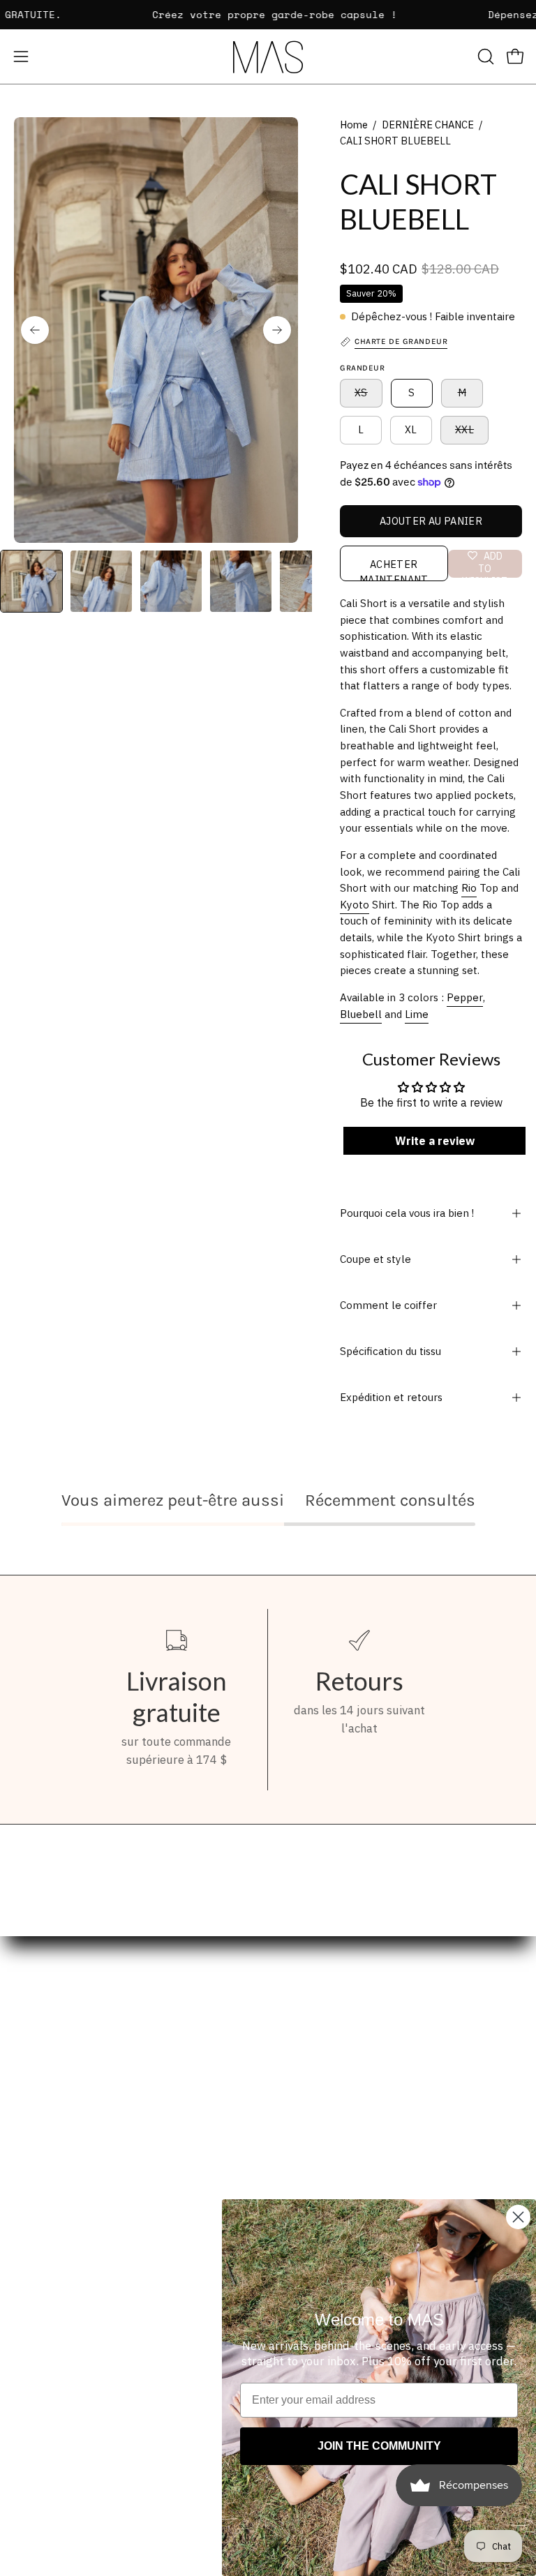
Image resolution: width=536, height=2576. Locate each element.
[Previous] (35, 330)
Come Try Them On (64, 2160)
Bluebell (361, 1014)
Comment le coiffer (388, 1305)
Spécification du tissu (390, 1351)
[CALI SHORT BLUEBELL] (31, 581)
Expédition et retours (391, 1397)
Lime (417, 1014)
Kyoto (355, 905)
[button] (484, 57)
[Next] (277, 330)
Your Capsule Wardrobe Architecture (112, 2112)
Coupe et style (375, 1259)
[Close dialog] (518, 2217)
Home (354, 125)
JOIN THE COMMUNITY (379, 2446)
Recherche (309, 2064)
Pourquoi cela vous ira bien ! (407, 1213)
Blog (26, 2185)
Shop (27, 2064)
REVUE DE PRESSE (330, 2136)
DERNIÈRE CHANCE (428, 125)
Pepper (465, 997)
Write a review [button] (434, 1141)
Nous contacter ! (325, 2160)
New (26, 2088)
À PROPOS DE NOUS (334, 2112)
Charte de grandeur (334, 2185)
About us (38, 2209)
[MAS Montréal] (268, 57)
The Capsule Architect (73, 2136)
